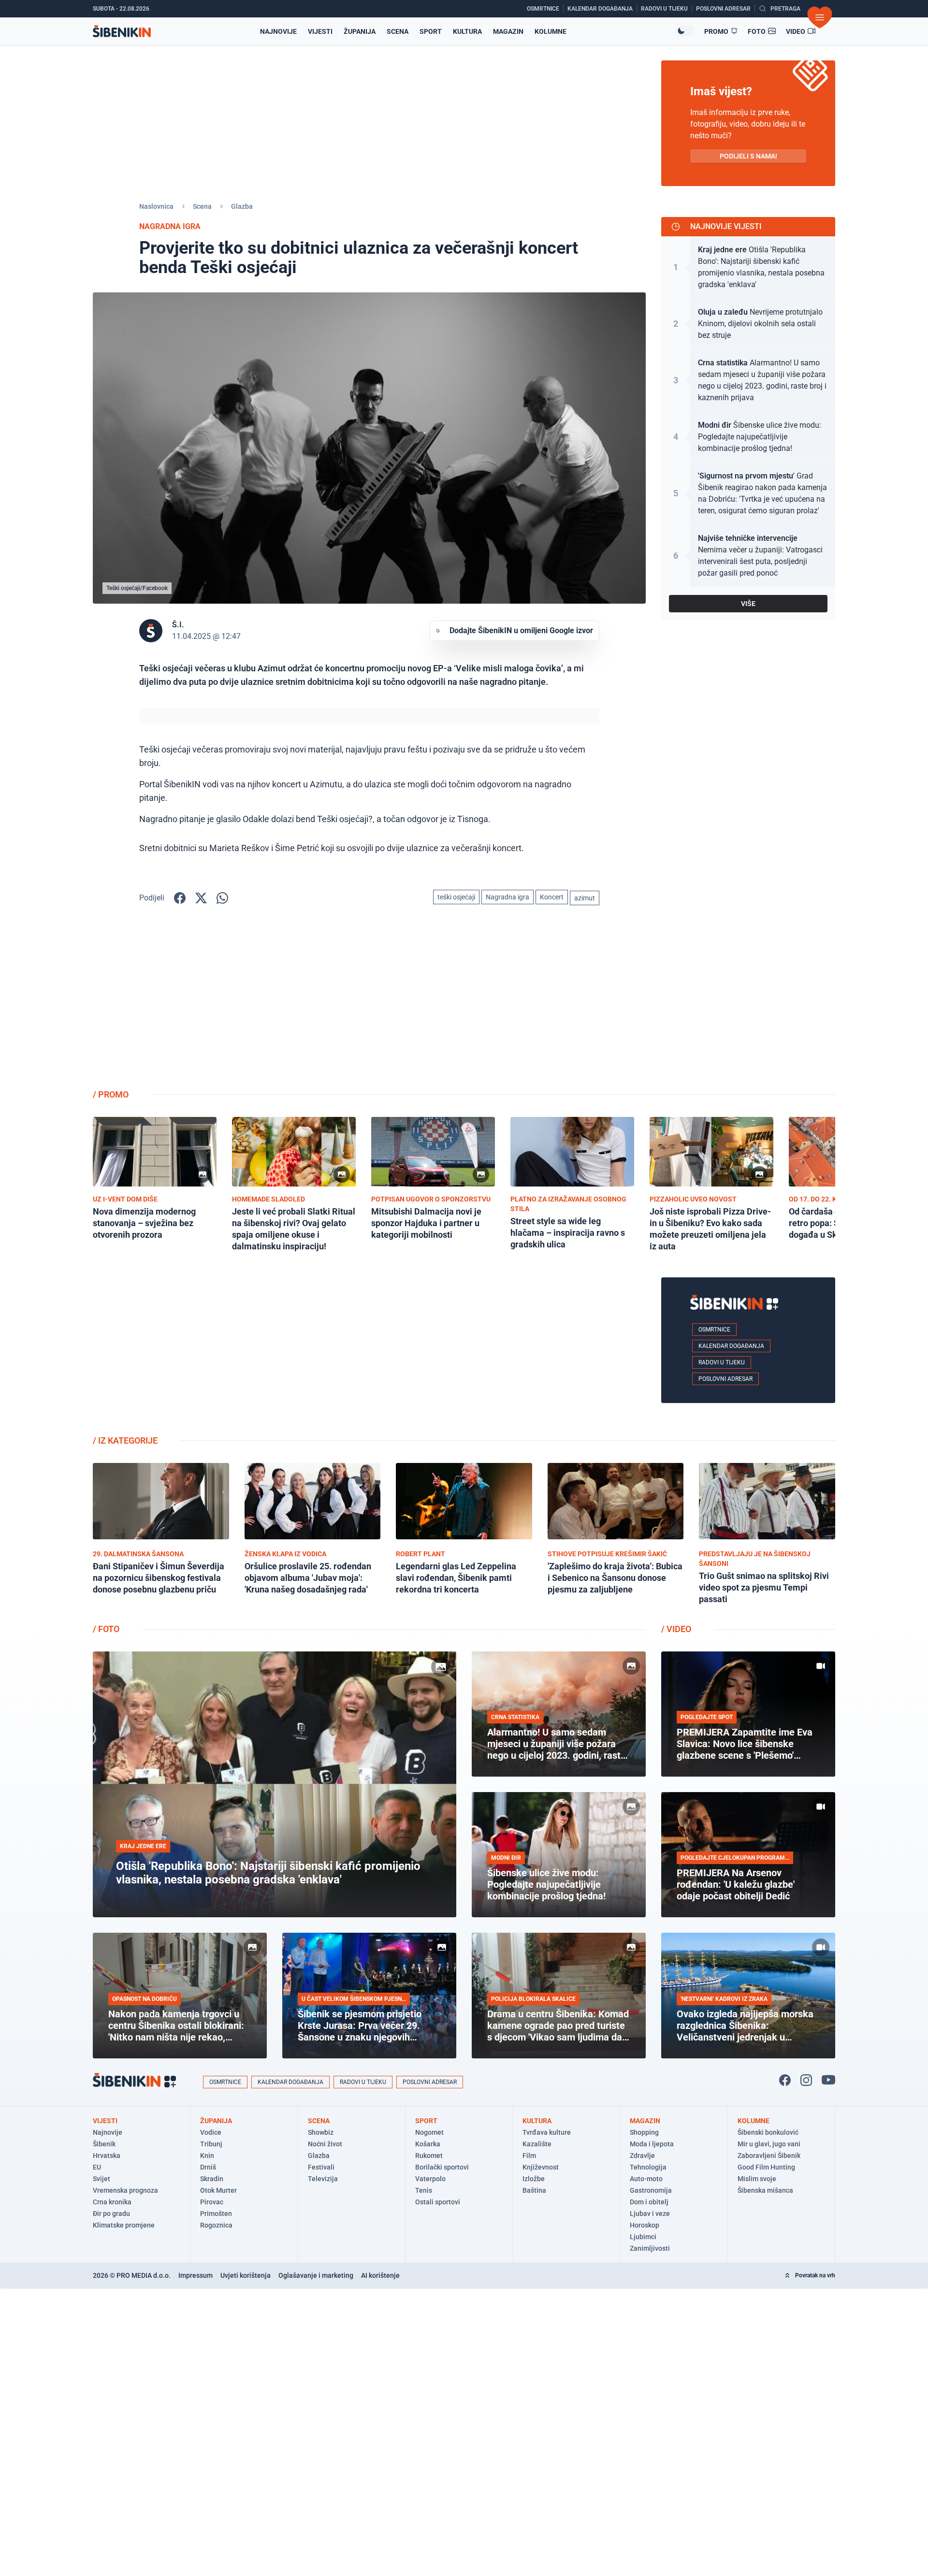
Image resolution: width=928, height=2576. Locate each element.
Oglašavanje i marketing (316, 2275)
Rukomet (429, 2156)
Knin (207, 2156)
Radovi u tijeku (722, 1362)
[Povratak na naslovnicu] (122, 31)
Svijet (101, 2179)
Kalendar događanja (731, 1346)
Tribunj (211, 2144)
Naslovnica (156, 206)
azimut (585, 898)
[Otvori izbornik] (820, 17)
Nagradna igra (507, 897)
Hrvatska (107, 2156)
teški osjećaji (456, 897)
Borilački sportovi (442, 2167)
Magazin (508, 31)
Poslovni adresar (725, 1379)
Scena (398, 31)
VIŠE (748, 604)
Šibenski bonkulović (768, 2132)
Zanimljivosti (650, 2248)
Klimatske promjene (124, 2225)
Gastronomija (651, 2190)
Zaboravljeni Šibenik (769, 2156)
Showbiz (321, 2132)
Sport (431, 31)
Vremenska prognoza (125, 2190)
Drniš (208, 2167)
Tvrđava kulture (547, 2132)
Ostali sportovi (438, 2202)
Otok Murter (218, 2190)
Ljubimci (643, 2237)
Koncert (552, 897)
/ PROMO (111, 1094)
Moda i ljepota (652, 2144)
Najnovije (278, 31)
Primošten (216, 2214)
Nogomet (429, 2132)
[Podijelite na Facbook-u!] (180, 898)
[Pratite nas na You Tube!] (828, 2080)
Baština (534, 2190)
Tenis (424, 2190)
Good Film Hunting (766, 2167)
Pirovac (212, 2202)
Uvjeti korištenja (246, 2275)
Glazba (242, 206)
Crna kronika (112, 2202)
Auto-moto (646, 2179)
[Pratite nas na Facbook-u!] (785, 2080)
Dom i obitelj (649, 2202)
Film (529, 2156)
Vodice (211, 2132)
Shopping (644, 2132)
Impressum (196, 2275)
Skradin (212, 2179)
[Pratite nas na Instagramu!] (806, 2080)
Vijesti (320, 31)
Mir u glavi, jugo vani (769, 2144)
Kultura (467, 31)
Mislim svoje (757, 2179)
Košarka (428, 2144)
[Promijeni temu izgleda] (685, 31)
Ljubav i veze (650, 2214)
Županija (360, 31)
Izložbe (534, 2179)
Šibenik (104, 2144)
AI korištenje (380, 2275)
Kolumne (551, 31)
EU (97, 2167)
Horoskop (645, 2225)
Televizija (323, 2179)
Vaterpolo (430, 2179)
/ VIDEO (676, 1629)
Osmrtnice (714, 1330)
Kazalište (537, 2144)
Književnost (541, 2167)
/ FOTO (106, 1629)
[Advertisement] (748, 1005)
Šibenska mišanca (765, 2190)
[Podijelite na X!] (201, 898)
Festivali (321, 2167)
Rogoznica (216, 2225)
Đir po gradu (111, 2214)
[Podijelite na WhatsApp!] (222, 898)
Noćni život (325, 2144)
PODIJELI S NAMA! (748, 156)
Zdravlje (642, 2156)
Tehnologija (648, 2167)
